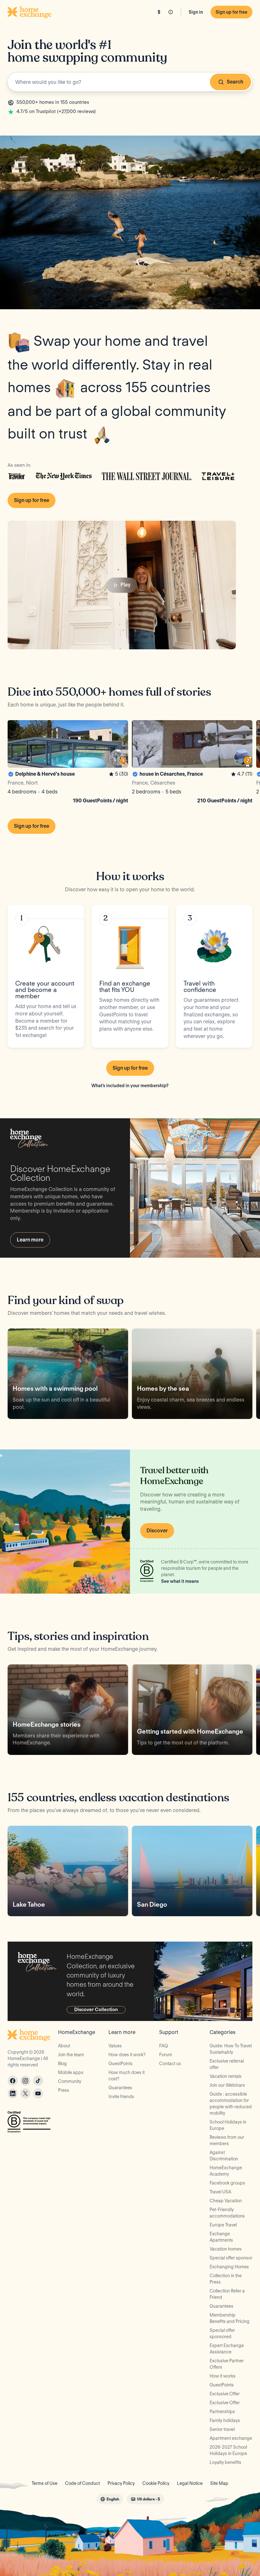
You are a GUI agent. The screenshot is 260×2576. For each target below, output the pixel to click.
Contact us (170, 2064)
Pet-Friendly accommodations (227, 2213)
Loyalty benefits (225, 2462)
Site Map (219, 2483)
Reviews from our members (227, 2140)
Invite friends (121, 2097)
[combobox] (130, 82)
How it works (223, 2376)
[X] (25, 2093)
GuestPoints (120, 2064)
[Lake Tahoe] (68, 1871)
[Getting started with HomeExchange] (192, 1710)
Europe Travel (223, 2225)
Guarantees (120, 2088)
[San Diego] (192, 1871)
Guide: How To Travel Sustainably (231, 2049)
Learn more (30, 1240)
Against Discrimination (224, 2156)
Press (64, 2090)
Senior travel (222, 2429)
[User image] (118, 757)
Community (70, 2081)
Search (235, 82)
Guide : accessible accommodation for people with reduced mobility (231, 2104)
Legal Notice (190, 2483)
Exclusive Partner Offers (227, 2364)
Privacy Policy (121, 2483)
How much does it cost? (127, 2076)
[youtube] (38, 2093)
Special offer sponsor (231, 2258)
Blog (62, 2064)
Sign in (196, 12)
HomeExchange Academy (226, 2171)
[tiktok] (38, 2081)
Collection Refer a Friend (227, 2294)
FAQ (164, 2046)
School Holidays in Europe (228, 2125)
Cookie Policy (156, 2483)
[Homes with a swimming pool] (68, 1374)
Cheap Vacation (226, 2201)
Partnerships (222, 2412)
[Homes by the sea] (192, 1374)
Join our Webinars (227, 2085)
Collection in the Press (226, 2279)
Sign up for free (231, 12)
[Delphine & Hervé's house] (68, 763)
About (64, 2046)
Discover (157, 1531)
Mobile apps (71, 2072)
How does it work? (127, 2055)
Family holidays (225, 2420)
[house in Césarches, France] (192, 763)
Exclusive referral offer (227, 2064)
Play (126, 585)
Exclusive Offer (225, 2394)
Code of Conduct (82, 2483)
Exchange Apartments (221, 2237)
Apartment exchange (231, 2438)
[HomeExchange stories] (68, 1710)
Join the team (71, 2055)
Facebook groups (227, 2183)
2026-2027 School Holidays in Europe (228, 2450)
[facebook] (13, 2081)
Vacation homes (226, 2249)
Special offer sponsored (222, 2333)
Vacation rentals (226, 2076)
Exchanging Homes (229, 2267)
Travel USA (220, 2192)
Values (115, 2046)
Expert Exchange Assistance (227, 2349)
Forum (166, 2055)
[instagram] (25, 2081)
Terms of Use (45, 2483)
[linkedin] (13, 2093)
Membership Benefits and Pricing (230, 2318)
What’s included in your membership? (130, 1086)
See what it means (180, 1581)
